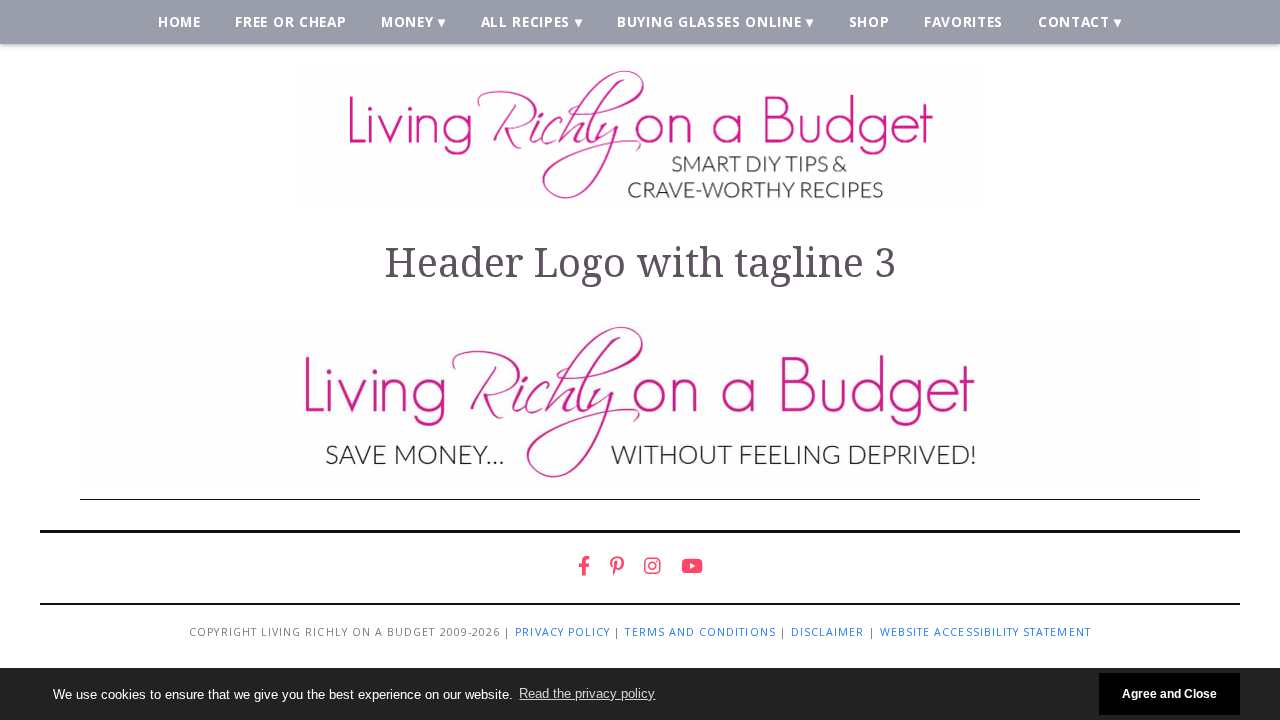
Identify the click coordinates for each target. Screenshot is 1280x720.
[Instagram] (652, 566)
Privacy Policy (562, 632)
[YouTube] (692, 566)
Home (179, 21)
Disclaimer (828, 632)
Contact (1074, 21)
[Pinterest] (617, 566)
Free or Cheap (290, 21)
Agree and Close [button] (1169, 693)
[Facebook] (584, 566)
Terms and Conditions (700, 632)
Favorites (963, 21)
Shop (869, 21)
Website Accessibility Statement (985, 632)
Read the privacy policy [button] (587, 693)
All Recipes (526, 21)
